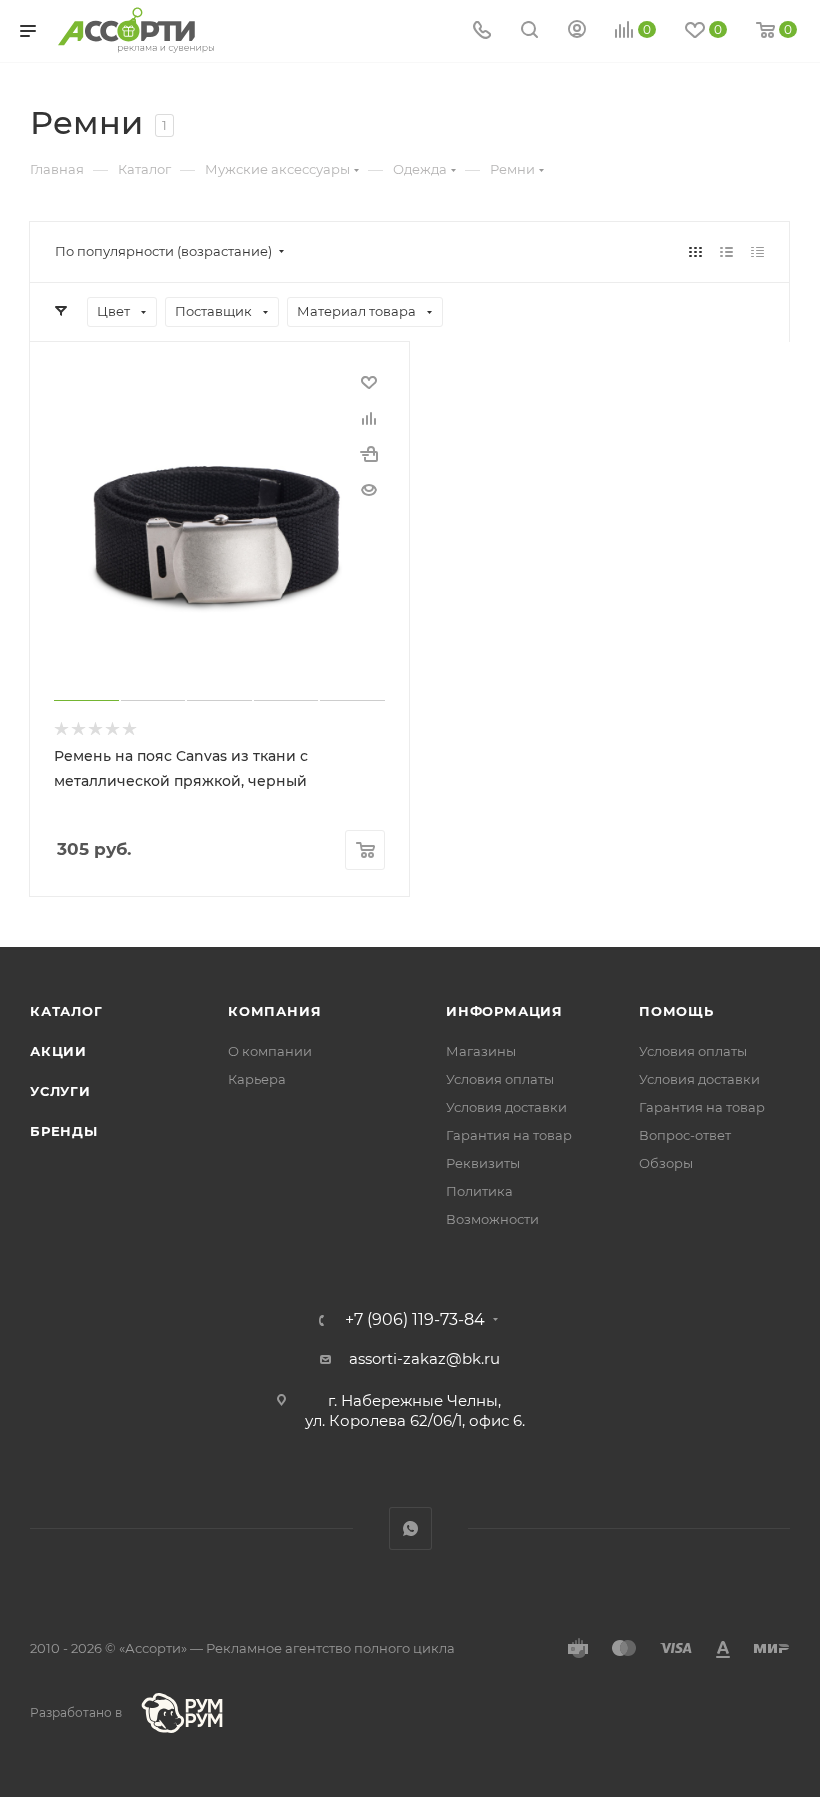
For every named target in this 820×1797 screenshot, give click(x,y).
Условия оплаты (500, 1079)
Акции (58, 1051)
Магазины (481, 1051)
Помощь (676, 1011)
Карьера (257, 1079)
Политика (479, 1191)
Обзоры (666, 1163)
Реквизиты (483, 1163)
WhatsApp (410, 1528)
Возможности (492, 1219)
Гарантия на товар (509, 1135)
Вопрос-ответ (685, 1135)
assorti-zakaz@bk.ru (424, 1358)
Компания (274, 1011)
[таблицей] (757, 251)
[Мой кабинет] (577, 31)
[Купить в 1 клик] (369, 454)
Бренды (64, 1131)
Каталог (66, 1011)
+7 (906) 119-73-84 (415, 1320)
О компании (270, 1051)
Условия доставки (506, 1107)
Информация (504, 1011)
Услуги (60, 1091)
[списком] (726, 251)
